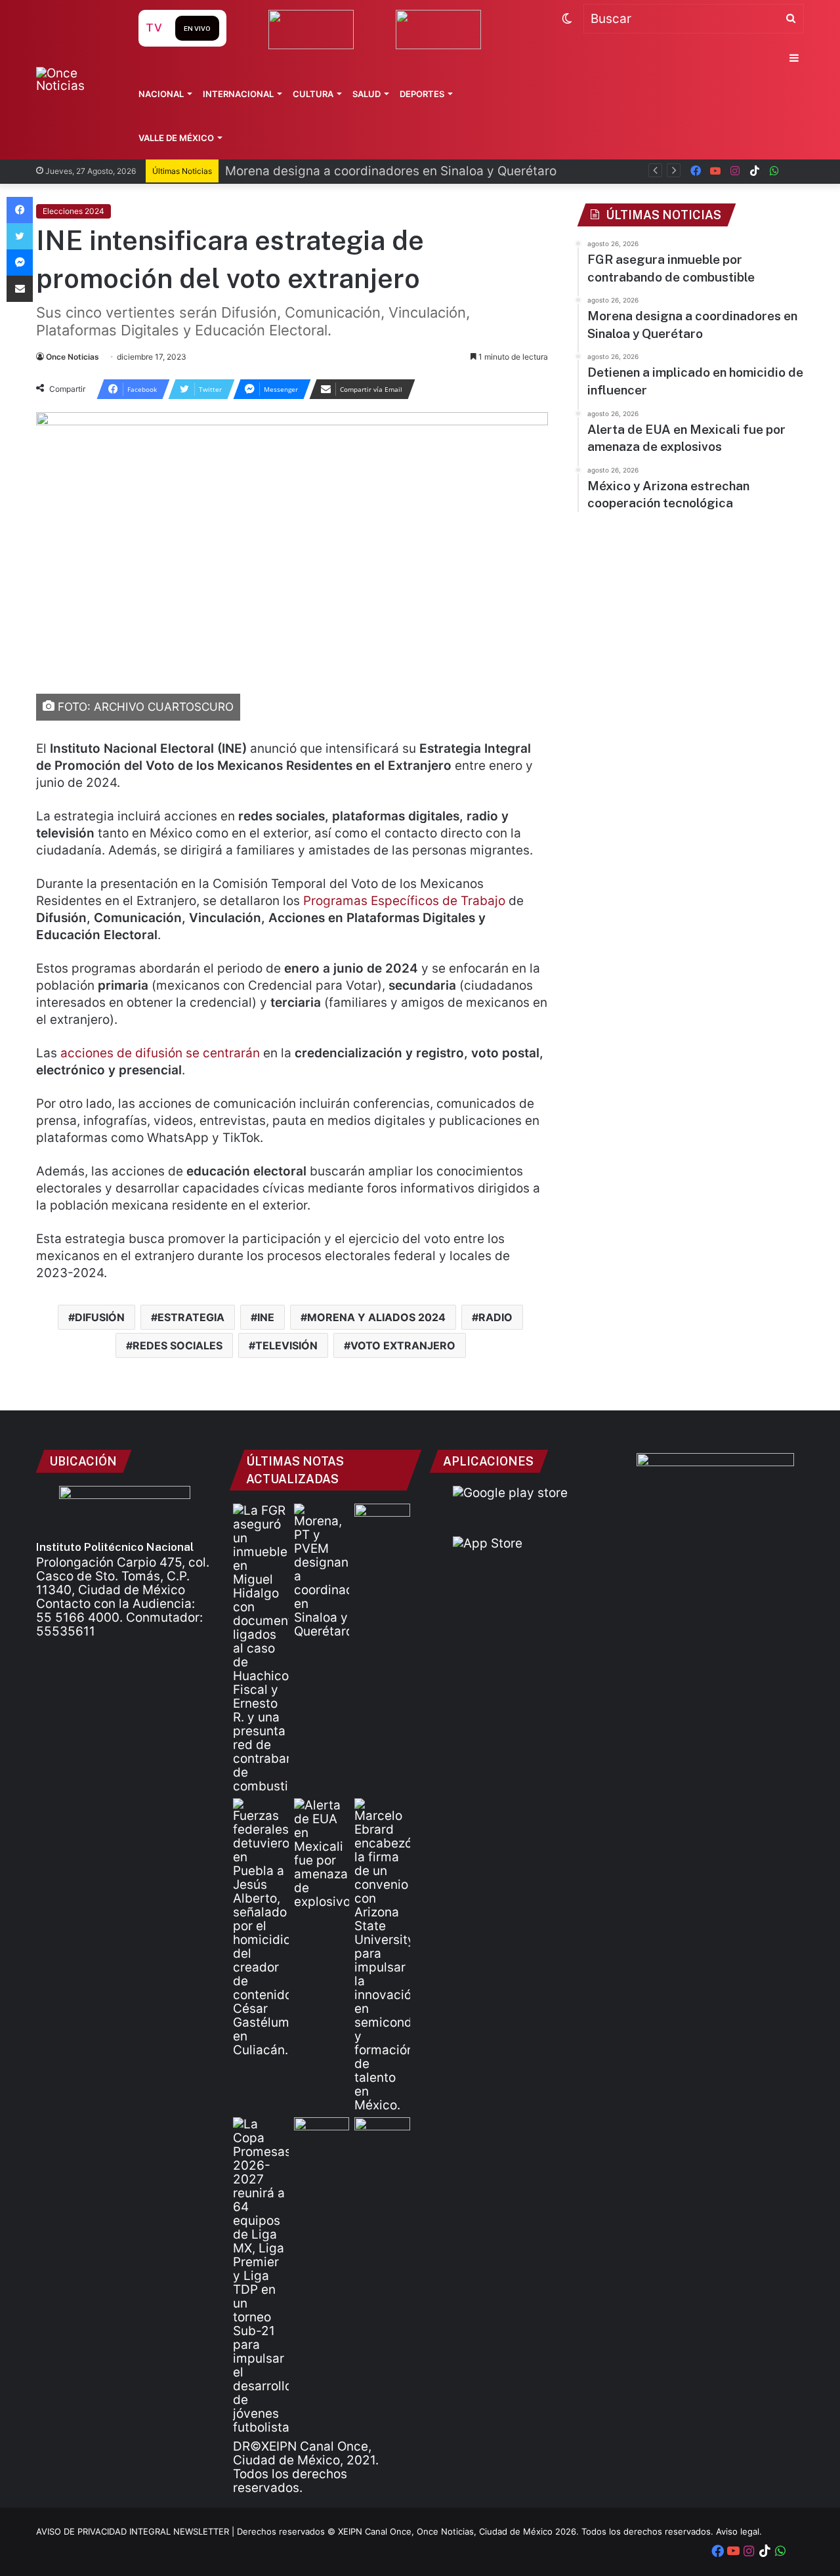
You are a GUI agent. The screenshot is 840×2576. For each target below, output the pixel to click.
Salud (367, 94)
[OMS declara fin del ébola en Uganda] (322, 2133)
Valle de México (176, 138)
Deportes (422, 94)
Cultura (313, 94)
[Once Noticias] (74, 79)
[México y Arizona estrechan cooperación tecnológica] (382, 1955)
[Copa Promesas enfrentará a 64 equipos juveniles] (261, 2276)
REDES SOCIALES (178, 1345)
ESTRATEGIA (191, 1317)
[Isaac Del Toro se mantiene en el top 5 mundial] (382, 2133)
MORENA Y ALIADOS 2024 (376, 1317)
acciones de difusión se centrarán (160, 1053)
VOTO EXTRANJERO (403, 1345)
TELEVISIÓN (286, 1345)
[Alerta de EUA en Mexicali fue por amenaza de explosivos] (322, 1853)
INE (266, 1317)
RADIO (495, 1317)
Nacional (161, 94)
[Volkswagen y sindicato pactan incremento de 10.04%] (382, 1519)
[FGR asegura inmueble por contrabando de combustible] (261, 1648)
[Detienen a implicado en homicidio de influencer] (261, 1928)
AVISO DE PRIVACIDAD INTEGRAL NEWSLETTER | (136, 2531)
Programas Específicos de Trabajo (404, 901)
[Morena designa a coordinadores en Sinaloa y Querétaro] (322, 1571)
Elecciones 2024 (73, 211)
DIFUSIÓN (100, 1317)
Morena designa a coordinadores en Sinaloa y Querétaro (391, 171)
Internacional (238, 94)
